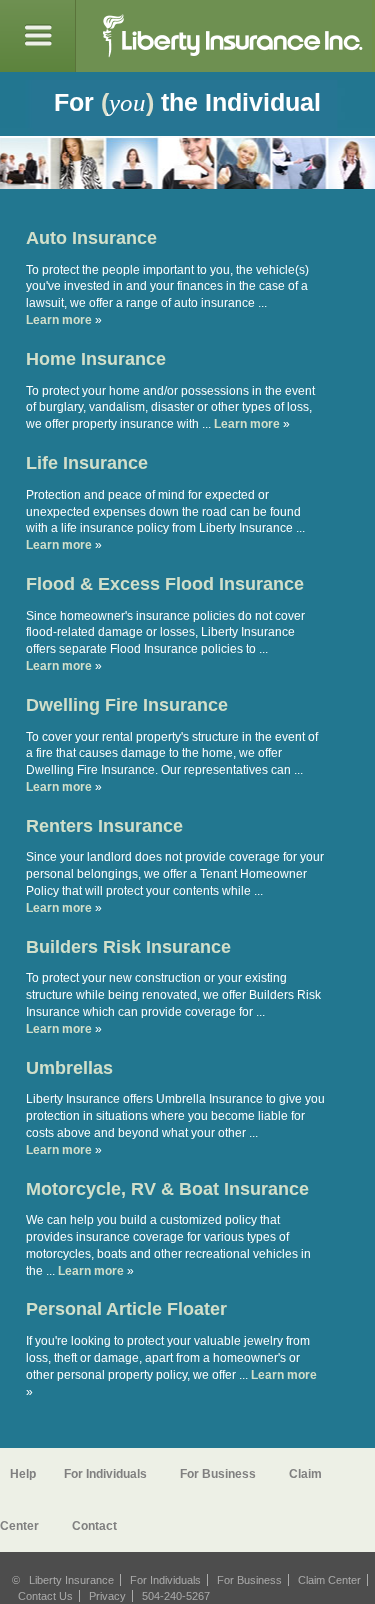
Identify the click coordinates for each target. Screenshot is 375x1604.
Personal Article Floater (126, 1309)
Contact (94, 1526)
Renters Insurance (104, 826)
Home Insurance (96, 359)
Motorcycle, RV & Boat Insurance (167, 1189)
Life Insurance (87, 463)
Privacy (107, 1596)
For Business (218, 1474)
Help (23, 1474)
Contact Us (45, 1596)
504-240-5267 (176, 1596)
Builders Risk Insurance (128, 947)
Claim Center (329, 1580)
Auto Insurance (91, 238)
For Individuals (105, 1474)
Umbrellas (69, 1068)
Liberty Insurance (71, 1580)
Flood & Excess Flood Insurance (165, 584)
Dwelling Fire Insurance (127, 705)
